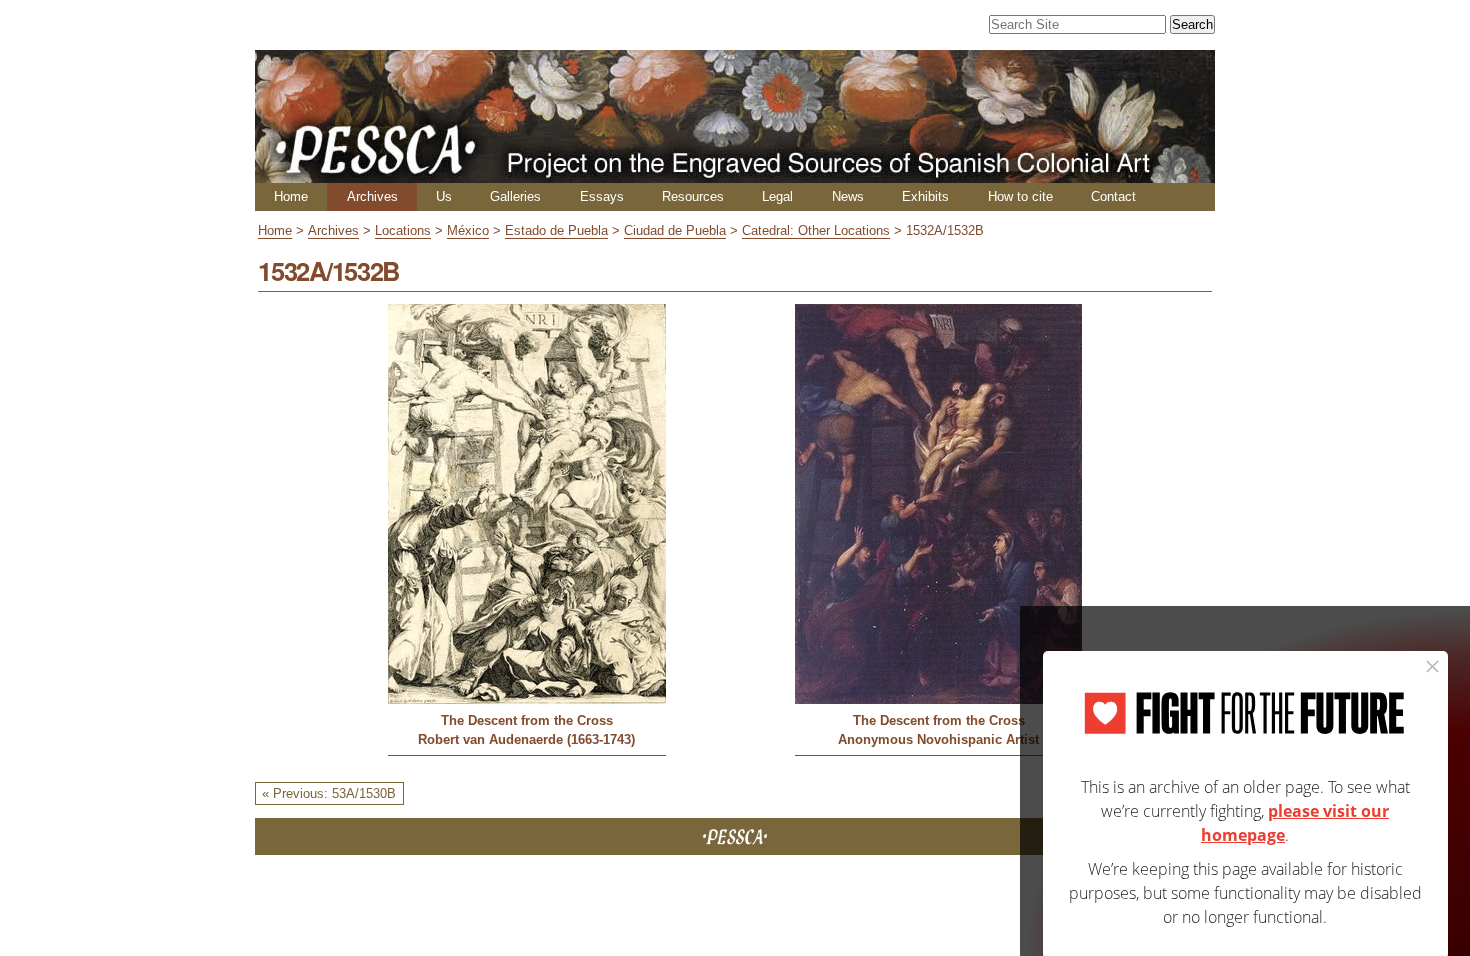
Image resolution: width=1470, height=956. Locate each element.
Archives (372, 196)
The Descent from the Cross (527, 720)
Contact (1113, 196)
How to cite (1020, 196)
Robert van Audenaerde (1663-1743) (526, 739)
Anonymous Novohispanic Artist (938, 739)
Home (291, 196)
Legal (777, 196)
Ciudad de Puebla (675, 230)
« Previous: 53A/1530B (329, 793)
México (468, 230)
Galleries (515, 196)
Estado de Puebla (556, 230)
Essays (602, 196)
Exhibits (925, 196)
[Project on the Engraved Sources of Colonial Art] (735, 174)
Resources (693, 196)
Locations (403, 230)
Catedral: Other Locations (816, 230)
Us (444, 196)
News (848, 196)
